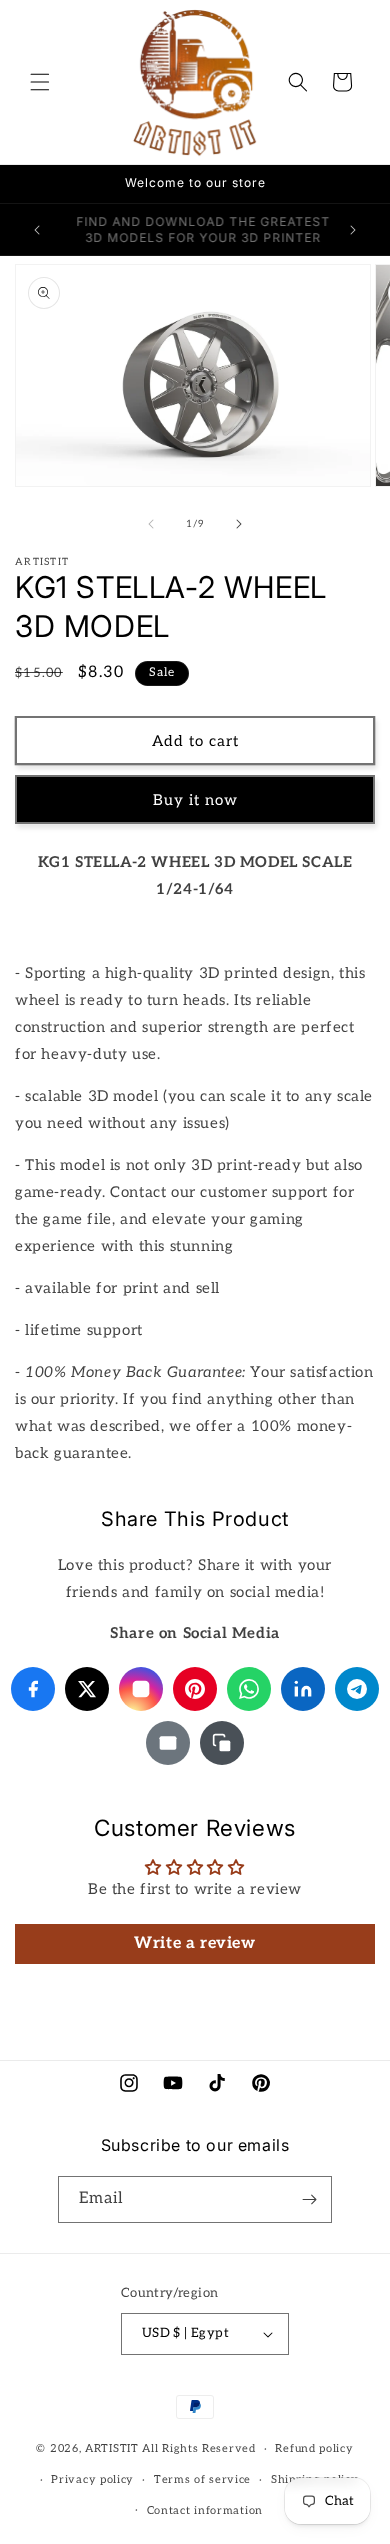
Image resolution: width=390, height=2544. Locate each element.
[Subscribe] (309, 2199)
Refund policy (314, 2448)
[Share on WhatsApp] (249, 1689)
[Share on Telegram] (357, 1689)
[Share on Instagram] (141, 1689)
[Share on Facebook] (33, 1689)
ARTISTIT (112, 2448)
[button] (40, 82)
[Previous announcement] (37, 230)
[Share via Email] (168, 1743)
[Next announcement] (353, 230)
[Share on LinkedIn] (303, 1689)
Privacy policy (92, 2479)
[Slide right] (239, 524)
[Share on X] (87, 1689)
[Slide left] (151, 524)
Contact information (205, 2510)
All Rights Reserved (198, 2448)
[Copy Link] (222, 1743)
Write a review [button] (194, 1943)
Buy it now (195, 800)
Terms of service (202, 2479)
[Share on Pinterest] (195, 1689)
